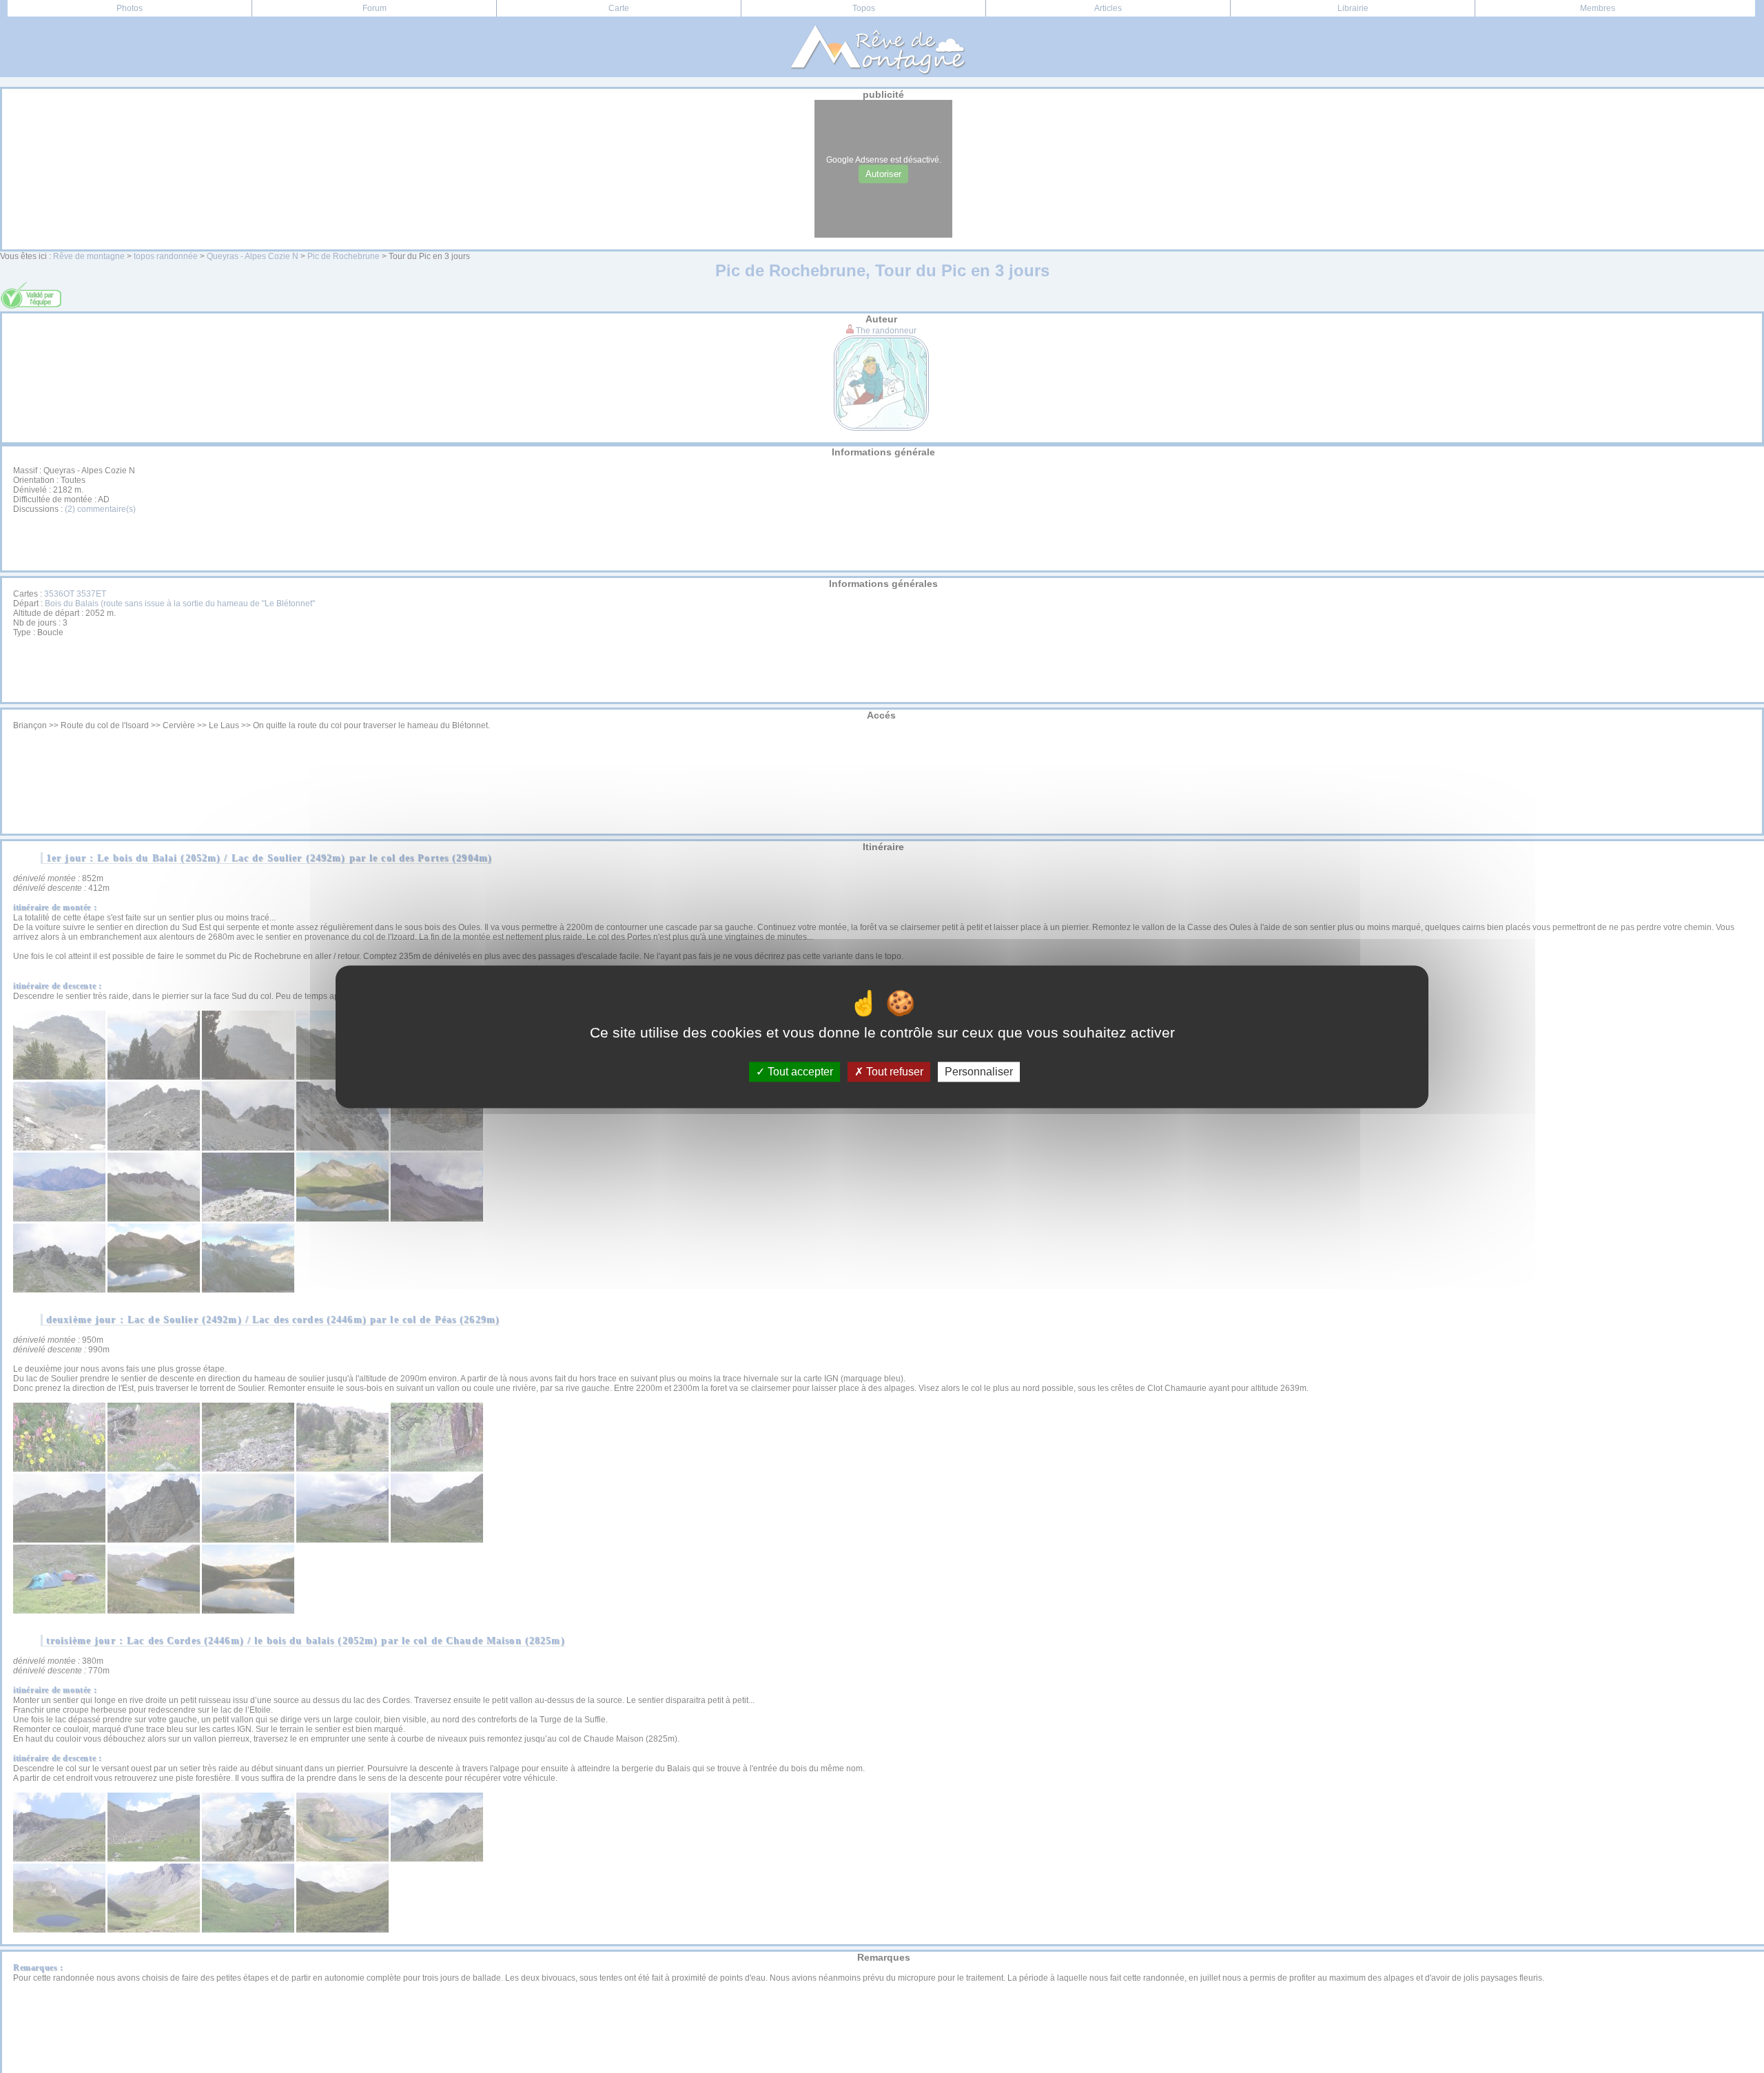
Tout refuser (893, 1072)
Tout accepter (799, 1072)
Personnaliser (979, 1072)
